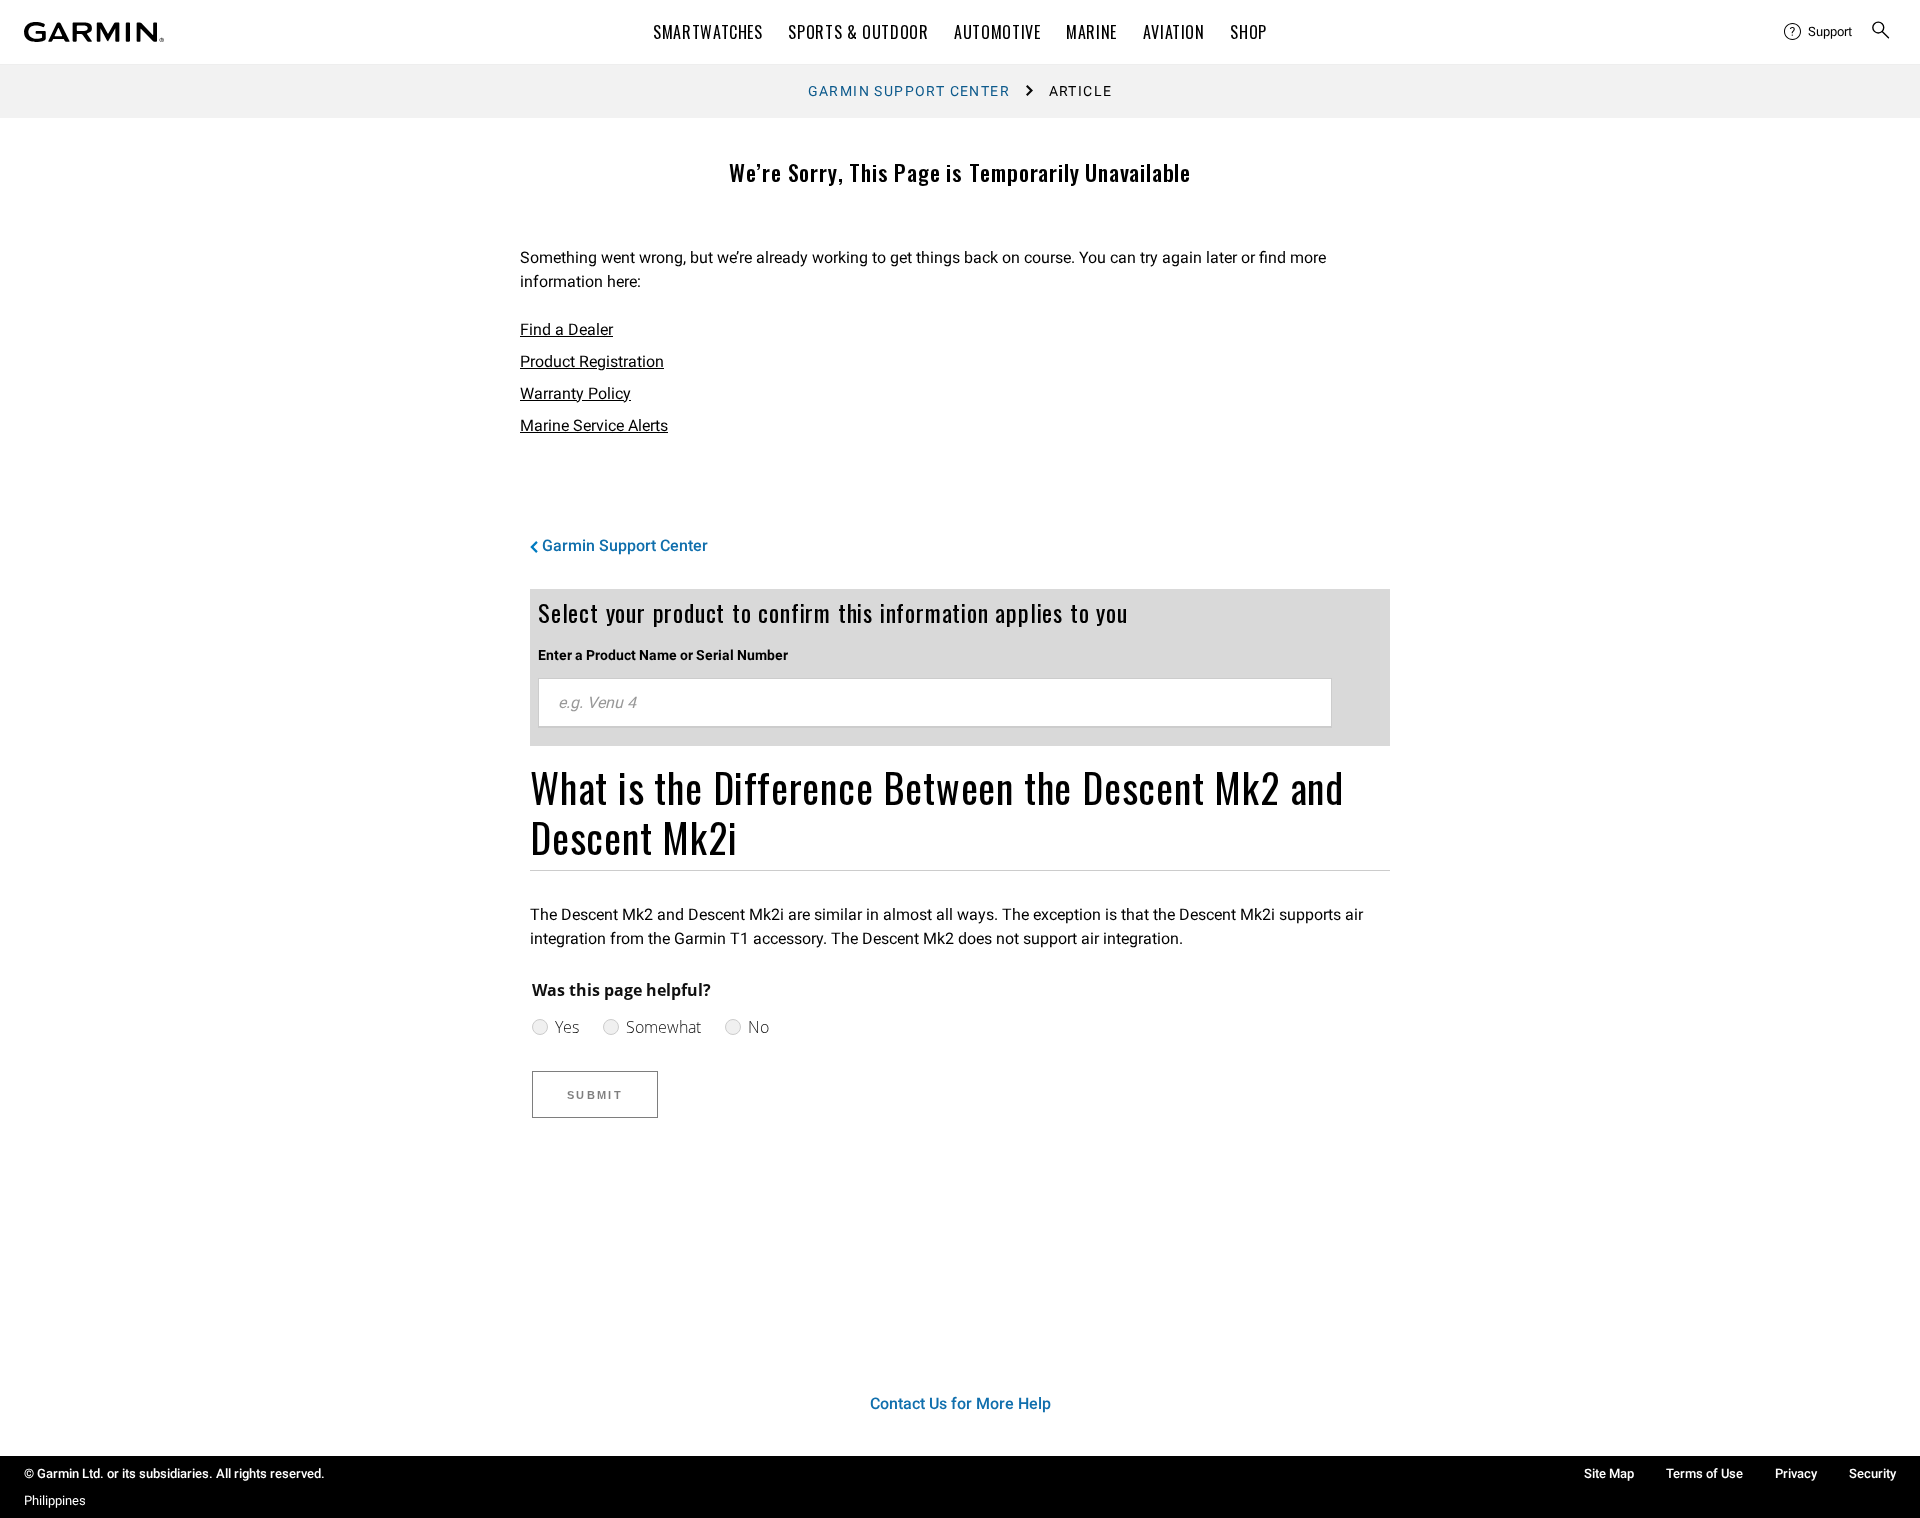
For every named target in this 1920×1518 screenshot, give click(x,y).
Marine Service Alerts (594, 425)
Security (1872, 1473)
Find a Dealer (566, 329)
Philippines (55, 1500)
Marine (1091, 32)
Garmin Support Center (909, 91)
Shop (1248, 32)
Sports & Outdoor (858, 32)
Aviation (1174, 32)
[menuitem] (1819, 32)
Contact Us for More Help (960, 1403)
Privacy (1796, 1473)
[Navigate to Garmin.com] (94, 32)
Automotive (997, 32)
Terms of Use (1704, 1473)
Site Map (1609, 1473)
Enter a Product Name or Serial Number (663, 655)
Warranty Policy (575, 393)
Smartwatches (708, 32)
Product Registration (592, 361)
